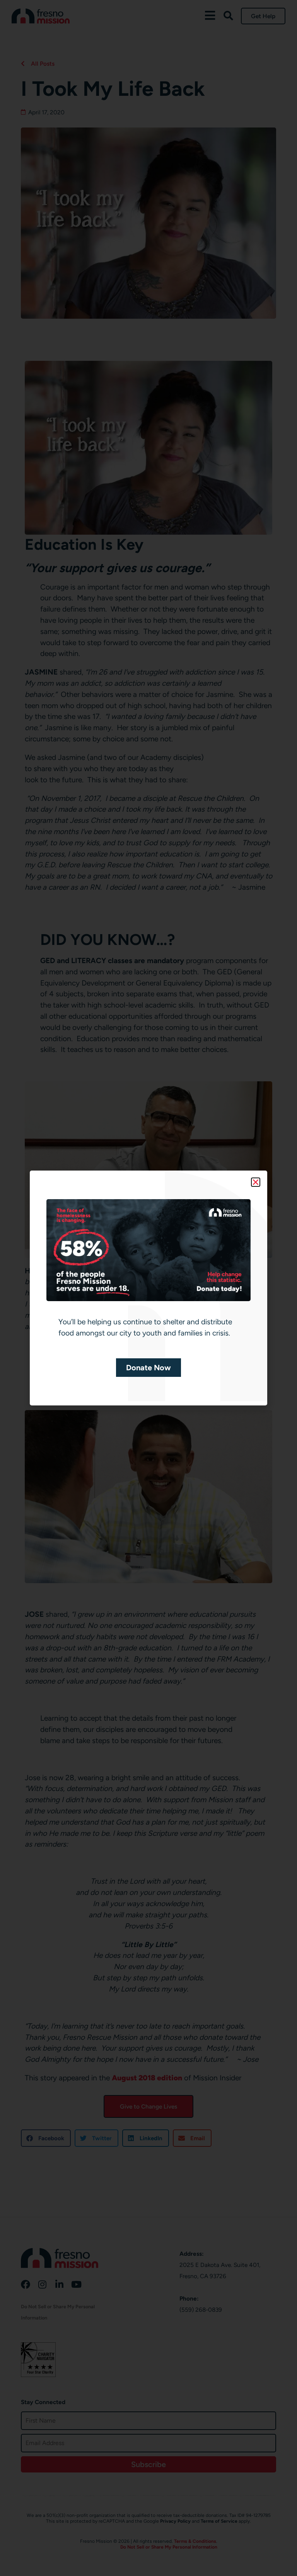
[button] (256, 1182)
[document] (148, 1288)
